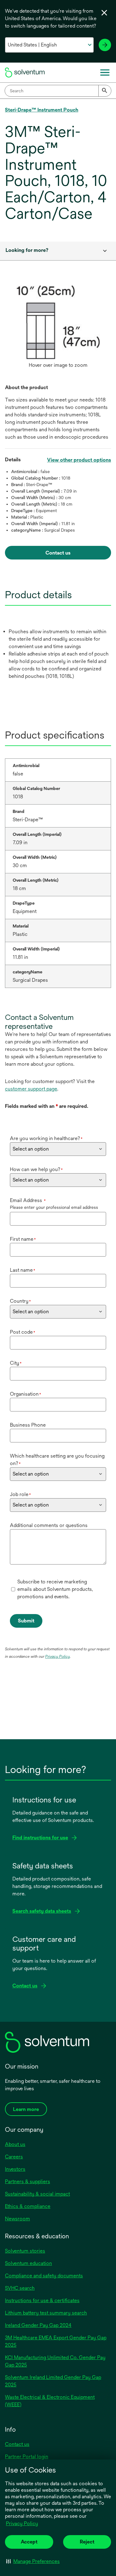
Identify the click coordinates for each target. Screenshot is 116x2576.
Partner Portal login (27, 2457)
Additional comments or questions (49, 1525)
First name (23, 1239)
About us (15, 2144)
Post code (23, 1332)
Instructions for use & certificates (42, 2300)
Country (20, 1301)
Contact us (17, 2444)
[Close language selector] (104, 13)
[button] (33, 2561)
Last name (23, 1270)
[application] (58, 322)
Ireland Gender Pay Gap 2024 (38, 2325)
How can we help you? (36, 1169)
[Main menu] (105, 72)
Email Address (28, 1200)
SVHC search (20, 2288)
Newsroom (17, 2219)
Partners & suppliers (28, 2181)
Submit (26, 1621)
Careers (14, 2157)
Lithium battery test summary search (46, 2313)
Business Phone (28, 1425)
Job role (20, 1494)
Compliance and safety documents (44, 2276)
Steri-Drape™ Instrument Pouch (42, 110)
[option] (58, 328)
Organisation (26, 1394)
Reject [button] (87, 2542)
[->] (105, 45)
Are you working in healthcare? (46, 1138)
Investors (15, 2169)
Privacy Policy (22, 2523)
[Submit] (105, 91)
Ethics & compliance (28, 2206)
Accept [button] (29, 2542)
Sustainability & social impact (37, 2194)
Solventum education (28, 2263)
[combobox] (58, 91)
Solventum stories (25, 2251)
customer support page (31, 1089)
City (16, 1363)
